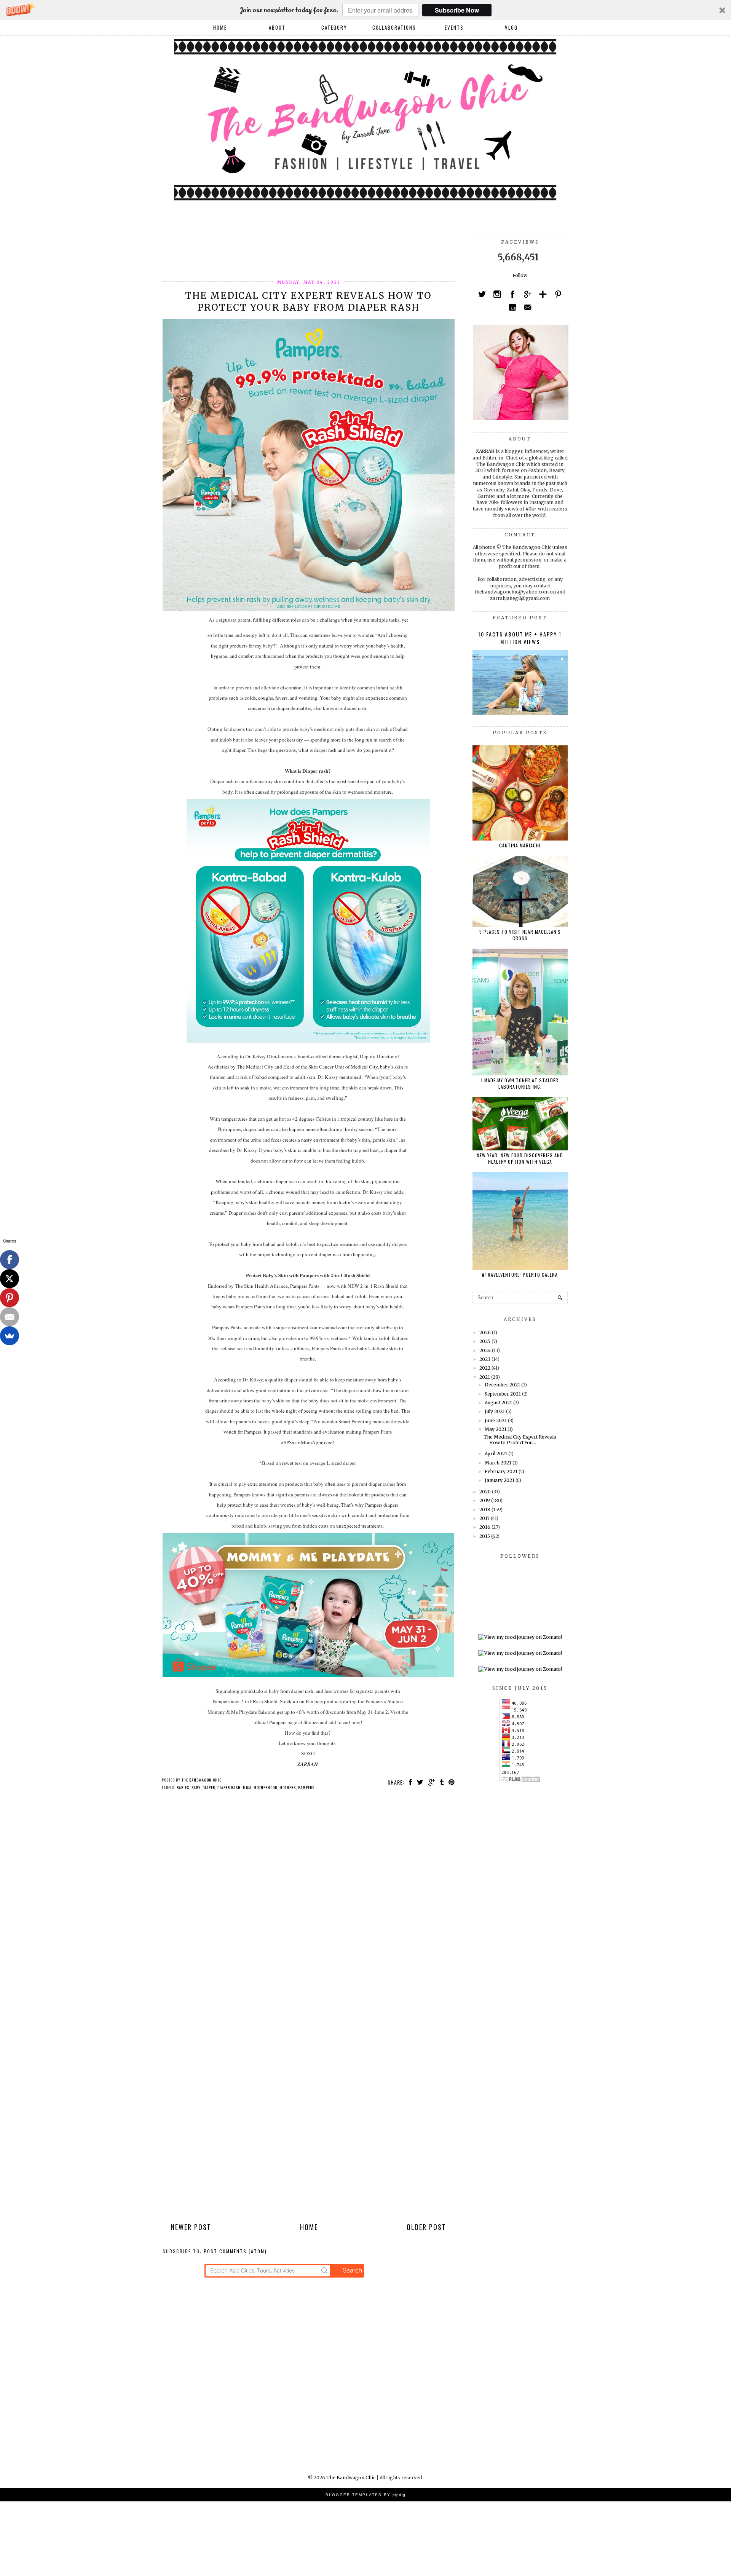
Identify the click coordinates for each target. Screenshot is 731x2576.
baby (196, 1787)
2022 (485, 1368)
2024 (485, 1350)
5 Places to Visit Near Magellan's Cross (520, 935)
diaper (209, 1787)
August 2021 (498, 1403)
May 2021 (496, 1429)
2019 (485, 1500)
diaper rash (229, 1787)
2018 (485, 1510)
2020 (485, 1492)
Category (334, 27)
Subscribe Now (457, 10)
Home (220, 27)
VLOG (511, 27)
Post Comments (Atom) (235, 2251)
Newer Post (191, 2227)
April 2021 (496, 1454)
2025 (485, 1341)
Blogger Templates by (365, 2495)
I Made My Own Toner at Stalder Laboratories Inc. (520, 1083)
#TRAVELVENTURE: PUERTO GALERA (520, 1275)
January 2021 (500, 1480)
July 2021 (495, 1411)
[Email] (10, 1317)
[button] (365, 10)
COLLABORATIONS (394, 27)
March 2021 (498, 1463)
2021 (485, 1377)
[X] (10, 1279)
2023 (485, 1359)
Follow (520, 275)
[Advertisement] (301, 253)
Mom (247, 1787)
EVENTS (454, 27)
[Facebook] (10, 1260)
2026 (485, 1333)
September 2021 (503, 1394)
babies (183, 1787)
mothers (288, 1787)
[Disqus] (309, 1906)
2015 (485, 1536)
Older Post (426, 2227)
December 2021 (502, 1385)
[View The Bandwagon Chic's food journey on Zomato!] (520, 1637)
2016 (485, 1527)
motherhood (265, 1787)
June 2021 (496, 1420)
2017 (484, 1518)
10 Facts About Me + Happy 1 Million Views (520, 638)
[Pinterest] (10, 1298)
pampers (306, 1787)
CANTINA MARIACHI (520, 845)
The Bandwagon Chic (351, 2478)
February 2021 (501, 1471)
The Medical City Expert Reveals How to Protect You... (520, 1440)
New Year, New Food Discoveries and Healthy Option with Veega (520, 1158)
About (277, 27)
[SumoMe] (10, 1336)
